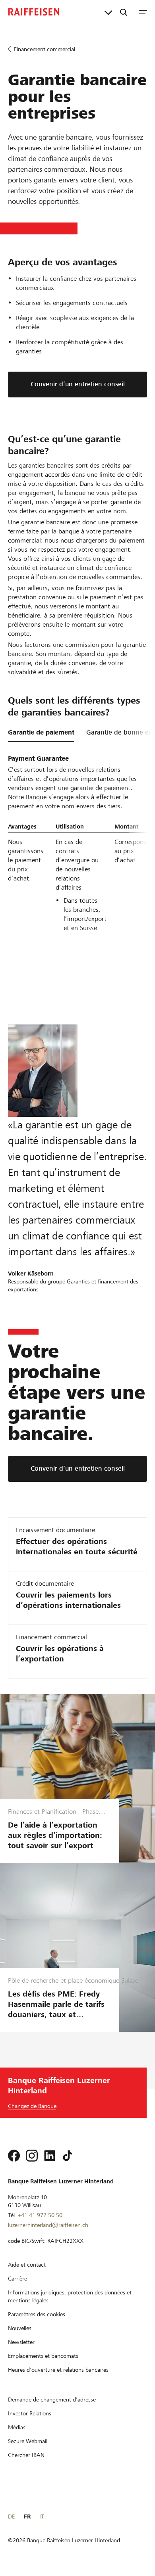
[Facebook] (14, 2156)
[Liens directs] (108, 12)
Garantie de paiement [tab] (41, 732)
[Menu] (143, 12)
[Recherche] (124, 12)
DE (11, 2517)
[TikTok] (68, 2156)
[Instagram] (32, 2156)
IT (42, 2517)
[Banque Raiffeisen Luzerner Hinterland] (34, 12)
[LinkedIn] (50, 2156)
